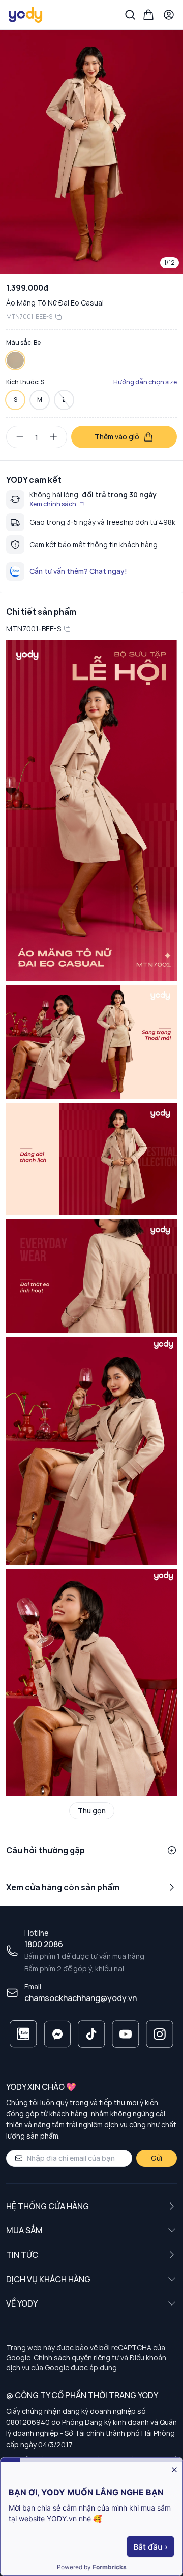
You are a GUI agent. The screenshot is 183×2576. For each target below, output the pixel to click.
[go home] (26, 15)
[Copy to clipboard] (58, 317)
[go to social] (23, 2034)
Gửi (157, 2158)
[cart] (148, 15)
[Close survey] (174, 2470)
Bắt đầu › (150, 2547)
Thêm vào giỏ (117, 437)
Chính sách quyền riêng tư (76, 2358)
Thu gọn (92, 1810)
